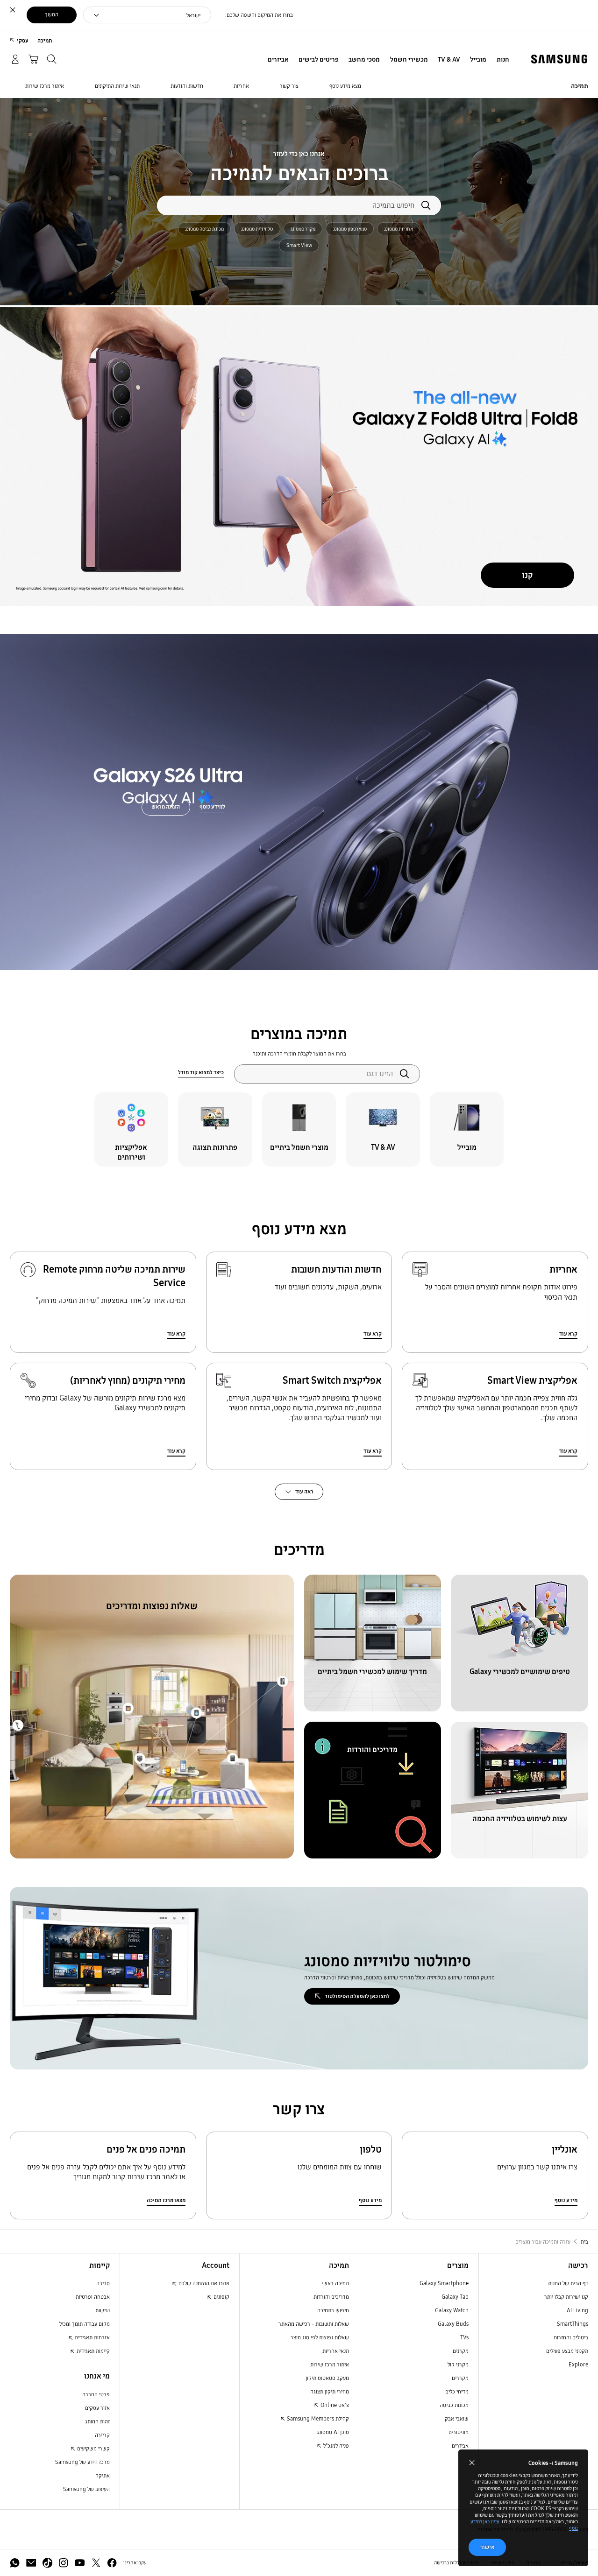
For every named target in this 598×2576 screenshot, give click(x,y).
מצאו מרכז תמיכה (166, 2200)
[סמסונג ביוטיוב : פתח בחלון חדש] (80, 2563)
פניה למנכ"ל (335, 2446)
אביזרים (460, 2446)
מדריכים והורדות (331, 2297)
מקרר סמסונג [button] (303, 229)
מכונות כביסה (454, 2405)
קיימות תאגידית (93, 2351)
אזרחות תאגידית (92, 2337)
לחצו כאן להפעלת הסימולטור (357, 1996)
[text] (467, 1129)
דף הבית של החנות (568, 2283)
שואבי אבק (457, 2418)
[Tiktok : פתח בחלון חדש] (47, 2563)
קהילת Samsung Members (317, 2418)
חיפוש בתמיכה (333, 2310)
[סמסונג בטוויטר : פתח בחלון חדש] (96, 2563)
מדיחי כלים (457, 2391)
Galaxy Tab (455, 2297)
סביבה (103, 2283)
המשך (52, 14)
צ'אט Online (334, 2405)
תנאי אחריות (336, 2351)
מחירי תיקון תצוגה (330, 2391)
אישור (487, 2547)
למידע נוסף (212, 806)
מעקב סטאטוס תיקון (327, 2378)
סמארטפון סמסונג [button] (350, 229)
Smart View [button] (299, 245)
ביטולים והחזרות (571, 2337)
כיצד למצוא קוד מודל (201, 1072)
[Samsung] (559, 59)
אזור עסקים (97, 2408)
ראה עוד (304, 1491)
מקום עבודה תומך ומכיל (85, 2324)
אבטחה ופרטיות (93, 2297)
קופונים (221, 2297)
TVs (464, 2337)
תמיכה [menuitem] (45, 40)
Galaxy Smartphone (444, 2283)
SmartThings (573, 2324)
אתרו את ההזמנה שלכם (203, 2283)
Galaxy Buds (453, 2324)
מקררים (460, 2378)
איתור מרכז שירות (330, 2364)
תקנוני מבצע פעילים (567, 2351)
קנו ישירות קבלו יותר (566, 2297)
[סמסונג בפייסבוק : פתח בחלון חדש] (112, 2563)
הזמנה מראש (166, 806)
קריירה (102, 2435)
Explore (578, 2364)
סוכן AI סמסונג (333, 2432)
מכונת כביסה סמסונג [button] (204, 229)
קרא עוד (568, 1334)
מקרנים (461, 2351)
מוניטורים (459, 2432)
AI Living (577, 2310)
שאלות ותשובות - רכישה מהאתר (314, 2324)
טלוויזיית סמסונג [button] (257, 229)
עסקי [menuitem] (23, 40)
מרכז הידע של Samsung (82, 2462)
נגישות (103, 2310)
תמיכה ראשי (335, 2283)
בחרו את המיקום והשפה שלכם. (259, 15)
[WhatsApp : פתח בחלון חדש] (15, 2563)
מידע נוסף (566, 2200)
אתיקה (103, 2475)
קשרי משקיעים (93, 2448)
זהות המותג (97, 2421)
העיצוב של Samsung (86, 2489)
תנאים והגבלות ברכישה (456, 2563)
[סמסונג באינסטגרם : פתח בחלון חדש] (63, 2563)
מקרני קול (458, 2364)
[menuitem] (503, 60)
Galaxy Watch (452, 2310)
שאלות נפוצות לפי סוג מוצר (320, 2337)
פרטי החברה (96, 2394)
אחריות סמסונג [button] (399, 229)
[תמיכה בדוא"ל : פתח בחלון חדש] (31, 2563)
